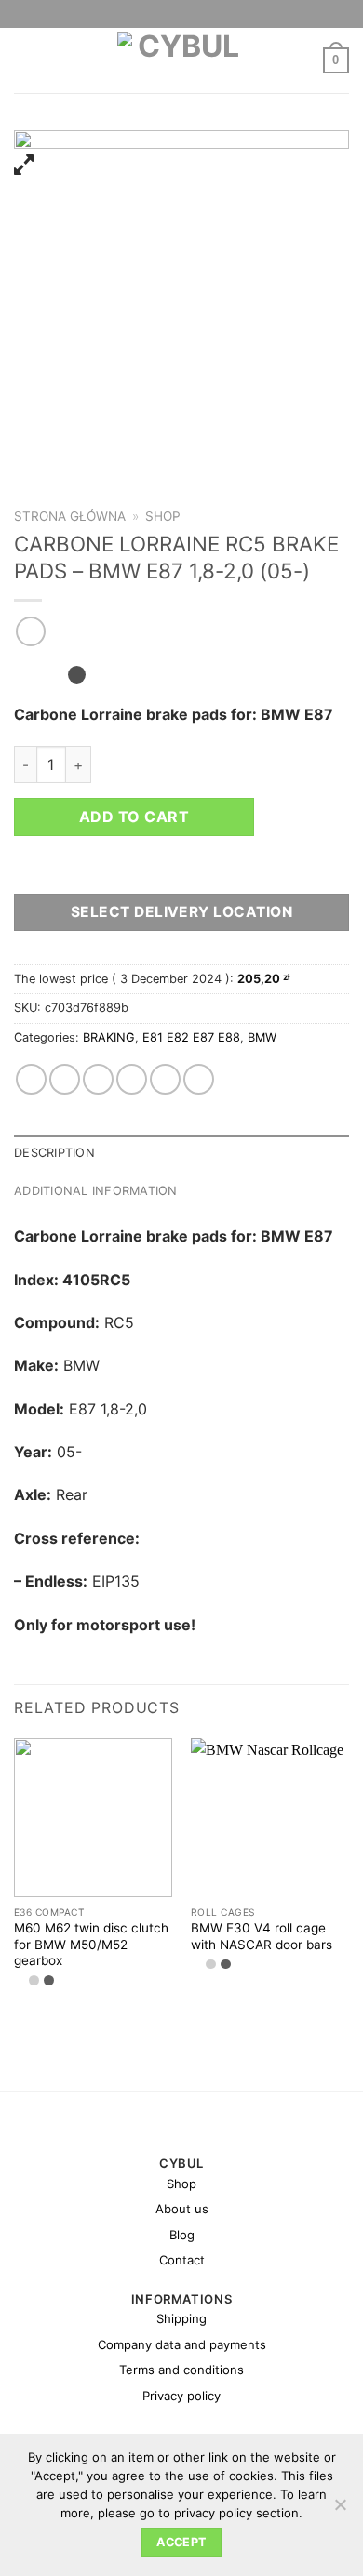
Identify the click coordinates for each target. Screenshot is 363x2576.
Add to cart (134, 817)
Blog (182, 2235)
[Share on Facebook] (65, 1079)
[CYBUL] (182, 60)
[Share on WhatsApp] (31, 1079)
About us (182, 2209)
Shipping (181, 2318)
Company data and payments (182, 2344)
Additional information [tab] (96, 1191)
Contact (182, 2260)
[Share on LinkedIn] (199, 1079)
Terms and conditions (181, 2370)
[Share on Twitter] (98, 1079)
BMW (262, 1037)
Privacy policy (181, 2396)
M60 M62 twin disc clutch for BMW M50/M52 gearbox (91, 1944)
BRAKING (109, 1037)
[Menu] (25, 60)
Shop (163, 516)
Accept (181, 2542)
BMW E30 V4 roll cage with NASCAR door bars (262, 1936)
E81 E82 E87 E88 (191, 1037)
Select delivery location (181, 912)
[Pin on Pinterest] (165, 1079)
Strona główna (70, 516)
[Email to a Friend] (132, 1079)
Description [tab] (54, 1153)
